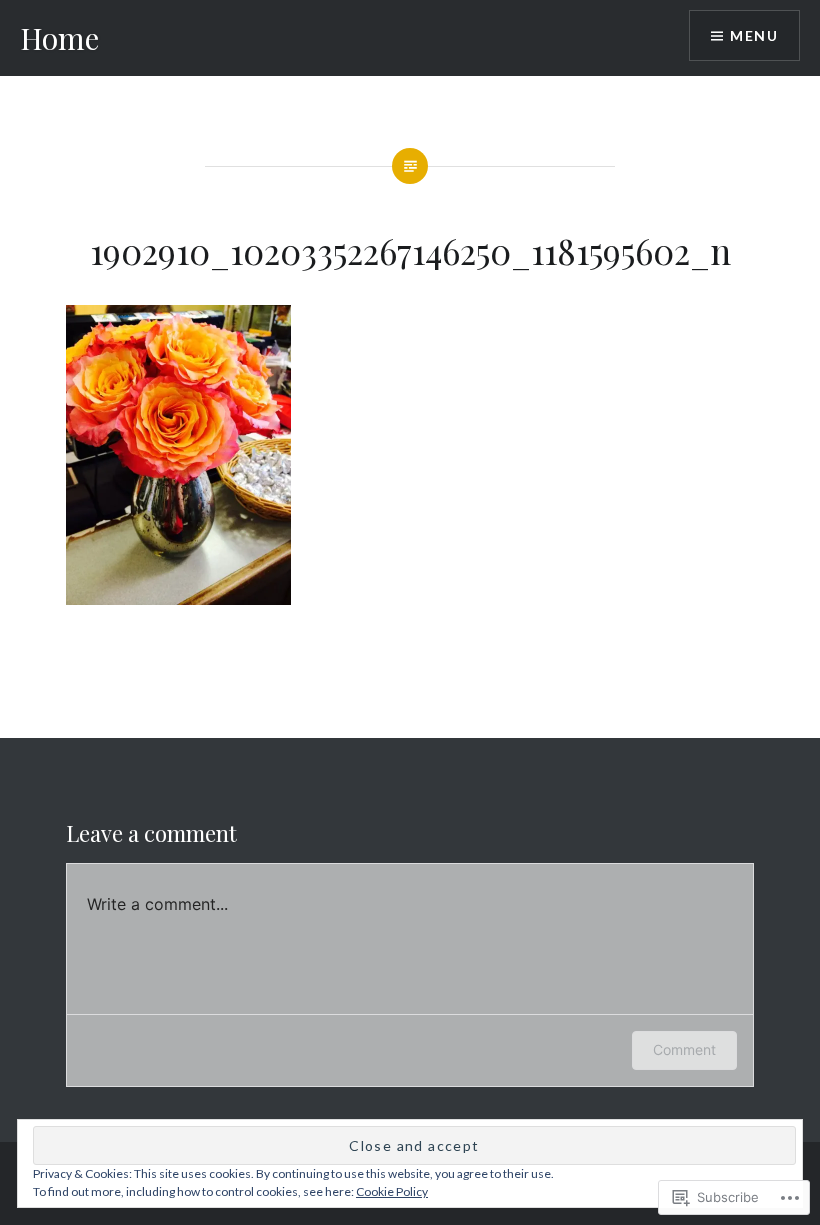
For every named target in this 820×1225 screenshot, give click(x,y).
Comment (684, 1049)
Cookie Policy (392, 1191)
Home (59, 38)
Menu (754, 35)
